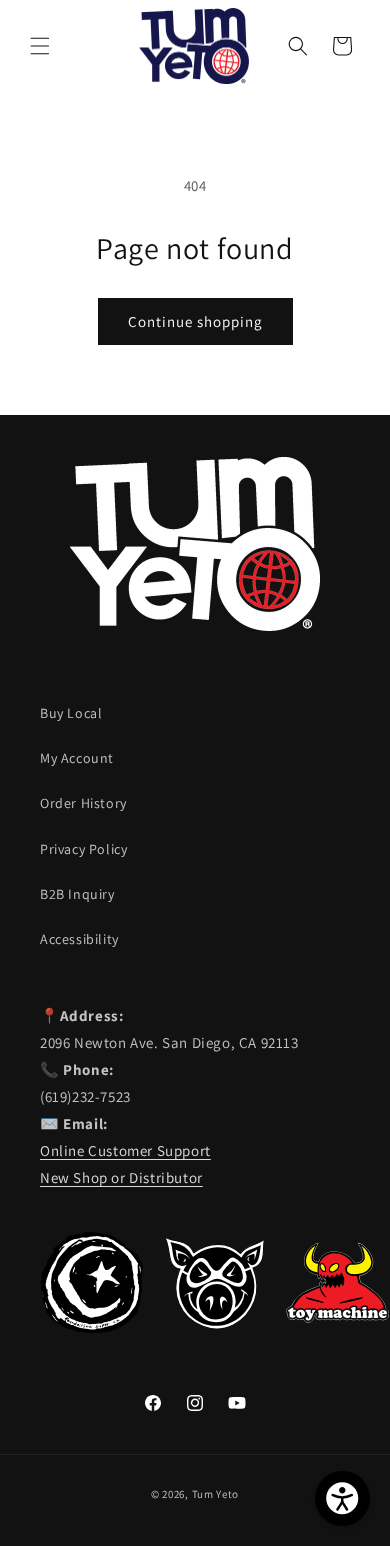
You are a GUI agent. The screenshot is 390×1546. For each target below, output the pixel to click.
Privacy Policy (83, 849)
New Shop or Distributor (121, 1177)
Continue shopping (195, 321)
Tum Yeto (216, 1494)
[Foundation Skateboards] (91, 1328)
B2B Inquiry (77, 894)
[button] (40, 46)
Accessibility (79, 939)
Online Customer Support (125, 1150)
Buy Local (71, 713)
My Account (77, 758)
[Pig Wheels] (214, 1328)
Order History (83, 803)
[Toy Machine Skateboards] (337, 1328)
